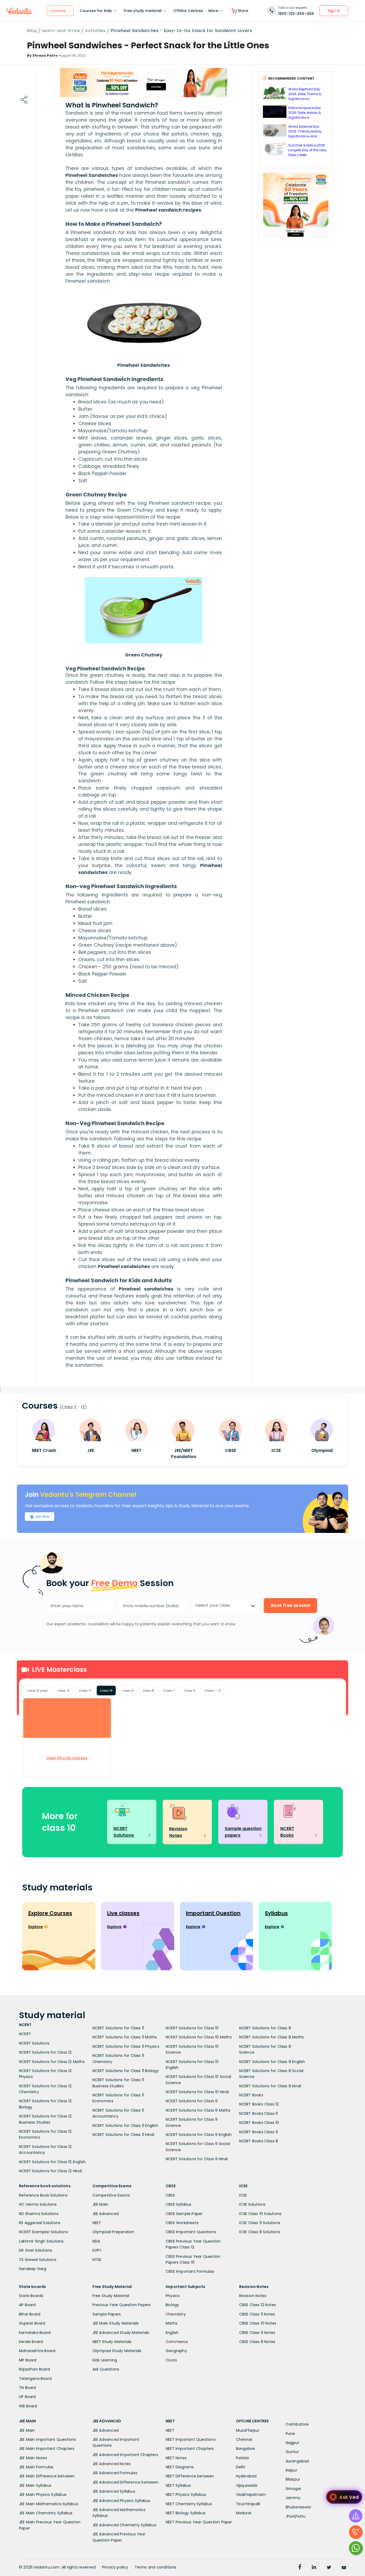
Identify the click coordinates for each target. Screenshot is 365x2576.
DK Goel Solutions (36, 2250)
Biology (172, 2305)
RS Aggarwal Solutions (40, 2223)
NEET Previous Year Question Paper (199, 2522)
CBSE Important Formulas (190, 2271)
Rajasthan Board (34, 2369)
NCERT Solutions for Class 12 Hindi (51, 2171)
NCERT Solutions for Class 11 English (125, 2126)
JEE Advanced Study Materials (121, 2333)
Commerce (177, 2342)
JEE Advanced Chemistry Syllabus (124, 2525)
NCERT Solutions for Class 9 (192, 2101)
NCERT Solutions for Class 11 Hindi (123, 2135)
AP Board (27, 2305)
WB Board (28, 2406)
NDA (96, 2241)
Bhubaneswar (298, 2507)
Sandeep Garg (33, 2269)
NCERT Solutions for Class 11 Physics (126, 2046)
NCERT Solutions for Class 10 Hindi (197, 2092)
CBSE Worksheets (182, 2223)
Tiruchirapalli (248, 2504)
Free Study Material (111, 2296)
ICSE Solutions (252, 2204)
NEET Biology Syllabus (186, 2513)
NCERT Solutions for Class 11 (118, 2028)
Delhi (241, 2467)
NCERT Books (251, 2095)
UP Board (27, 2397)
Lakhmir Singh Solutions (41, 2241)
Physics (173, 2296)
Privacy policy (115, 2567)
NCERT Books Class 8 (259, 2141)
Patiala (242, 2458)
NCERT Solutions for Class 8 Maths (272, 2037)
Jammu (293, 2498)
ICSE (243, 2195)
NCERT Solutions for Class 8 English (272, 2062)
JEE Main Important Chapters (47, 2449)
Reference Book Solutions (43, 2195)
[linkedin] (314, 2568)
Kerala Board (31, 2342)
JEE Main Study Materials (116, 2323)
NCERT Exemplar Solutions (44, 2232)
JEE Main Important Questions (48, 2439)
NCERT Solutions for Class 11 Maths (125, 2037)
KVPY (97, 2250)
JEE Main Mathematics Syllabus (49, 2504)
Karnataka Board (35, 2333)
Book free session (290, 1605)
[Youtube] (344, 2568)
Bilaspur (293, 2479)
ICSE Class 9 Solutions (260, 2223)
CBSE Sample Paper (184, 2214)
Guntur (292, 2452)
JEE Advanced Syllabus (114, 2491)
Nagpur (292, 2443)
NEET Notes (176, 2458)
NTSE (97, 2260)
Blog (32, 31)
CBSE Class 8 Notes (257, 2342)
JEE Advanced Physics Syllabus (121, 2501)
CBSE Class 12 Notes (258, 2305)
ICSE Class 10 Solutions (260, 2214)
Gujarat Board (32, 2323)
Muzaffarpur (248, 2430)
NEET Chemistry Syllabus (189, 2504)
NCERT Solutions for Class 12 (45, 2052)
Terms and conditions (156, 2567)
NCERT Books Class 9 (259, 2132)
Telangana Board (35, 2379)
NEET (97, 2223)
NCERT (25, 2034)
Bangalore (246, 2449)
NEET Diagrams (180, 2467)
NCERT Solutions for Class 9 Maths (198, 2110)
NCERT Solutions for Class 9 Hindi (197, 2159)
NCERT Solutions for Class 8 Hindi (270, 2086)
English (172, 2333)
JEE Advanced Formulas (115, 2473)
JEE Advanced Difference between (125, 2482)
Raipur (292, 2470)
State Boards (31, 2296)
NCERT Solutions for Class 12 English (52, 2162)
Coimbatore (297, 2424)
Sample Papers (107, 2314)
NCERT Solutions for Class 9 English (199, 2135)
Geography (176, 2351)
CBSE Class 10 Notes (258, 2323)
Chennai (244, 2439)
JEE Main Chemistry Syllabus (46, 2513)
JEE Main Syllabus (35, 2485)
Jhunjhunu (296, 2516)
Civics (171, 2360)
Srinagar (294, 2489)
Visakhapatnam (251, 2495)
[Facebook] (300, 2568)
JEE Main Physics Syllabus (43, 2495)
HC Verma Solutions (38, 2204)
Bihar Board (30, 2314)
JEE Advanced (106, 2214)
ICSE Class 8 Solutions (260, 2232)
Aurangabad (297, 2461)
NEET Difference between (190, 2476)
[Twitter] (329, 2568)
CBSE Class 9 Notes (257, 2333)
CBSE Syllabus (179, 2204)
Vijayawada (247, 2485)
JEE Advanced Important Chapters (125, 2455)
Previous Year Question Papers (122, 2305)
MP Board (28, 2360)
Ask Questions (106, 2369)
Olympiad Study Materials (117, 2351)
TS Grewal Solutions (38, 2260)
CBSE (170, 2195)
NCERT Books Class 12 (259, 2104)
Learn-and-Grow (61, 31)
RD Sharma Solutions (39, 2214)
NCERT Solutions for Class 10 (192, 2028)
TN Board (28, 2388)
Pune (290, 2434)
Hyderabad (246, 2476)
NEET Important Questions (191, 2439)
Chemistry (176, 2314)
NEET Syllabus (178, 2485)
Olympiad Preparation (113, 2232)
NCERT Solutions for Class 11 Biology (126, 2071)
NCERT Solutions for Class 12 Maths (52, 2062)
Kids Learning (105, 2360)
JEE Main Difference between (47, 2476)
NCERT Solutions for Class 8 (265, 2028)
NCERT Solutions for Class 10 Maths (199, 2037)
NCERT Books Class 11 (259, 2113)
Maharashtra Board (37, 2351)
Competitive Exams (111, 2195)
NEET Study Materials (112, 2342)
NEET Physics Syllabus (186, 2495)
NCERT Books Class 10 (259, 2123)
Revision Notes (253, 2296)
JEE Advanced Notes (112, 2464)
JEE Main (100, 2204)
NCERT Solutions (34, 2043)
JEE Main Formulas (36, 2467)
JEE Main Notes (33, 2458)
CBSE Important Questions (191, 2232)
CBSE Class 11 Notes (257, 2314)
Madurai (244, 2513)
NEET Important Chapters (190, 2449)
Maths (172, 2323)
